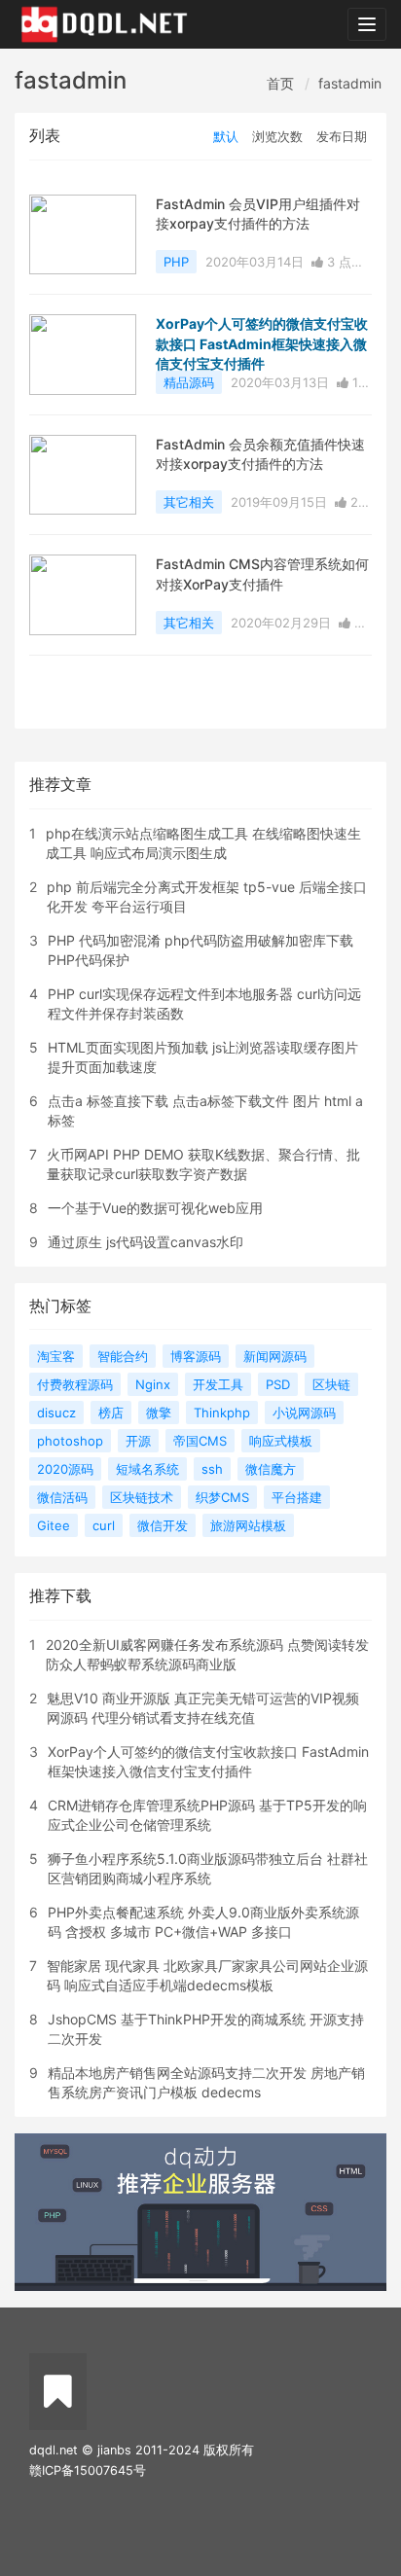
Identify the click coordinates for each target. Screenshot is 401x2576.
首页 (280, 83)
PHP (176, 262)
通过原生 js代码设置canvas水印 (146, 1242)
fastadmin (350, 83)
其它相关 (189, 502)
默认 (226, 136)
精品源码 (189, 382)
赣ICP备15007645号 (88, 2470)
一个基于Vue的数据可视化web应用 (155, 1208)
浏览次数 (277, 136)
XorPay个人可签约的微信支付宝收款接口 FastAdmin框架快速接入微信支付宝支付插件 (262, 343)
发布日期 (342, 136)
